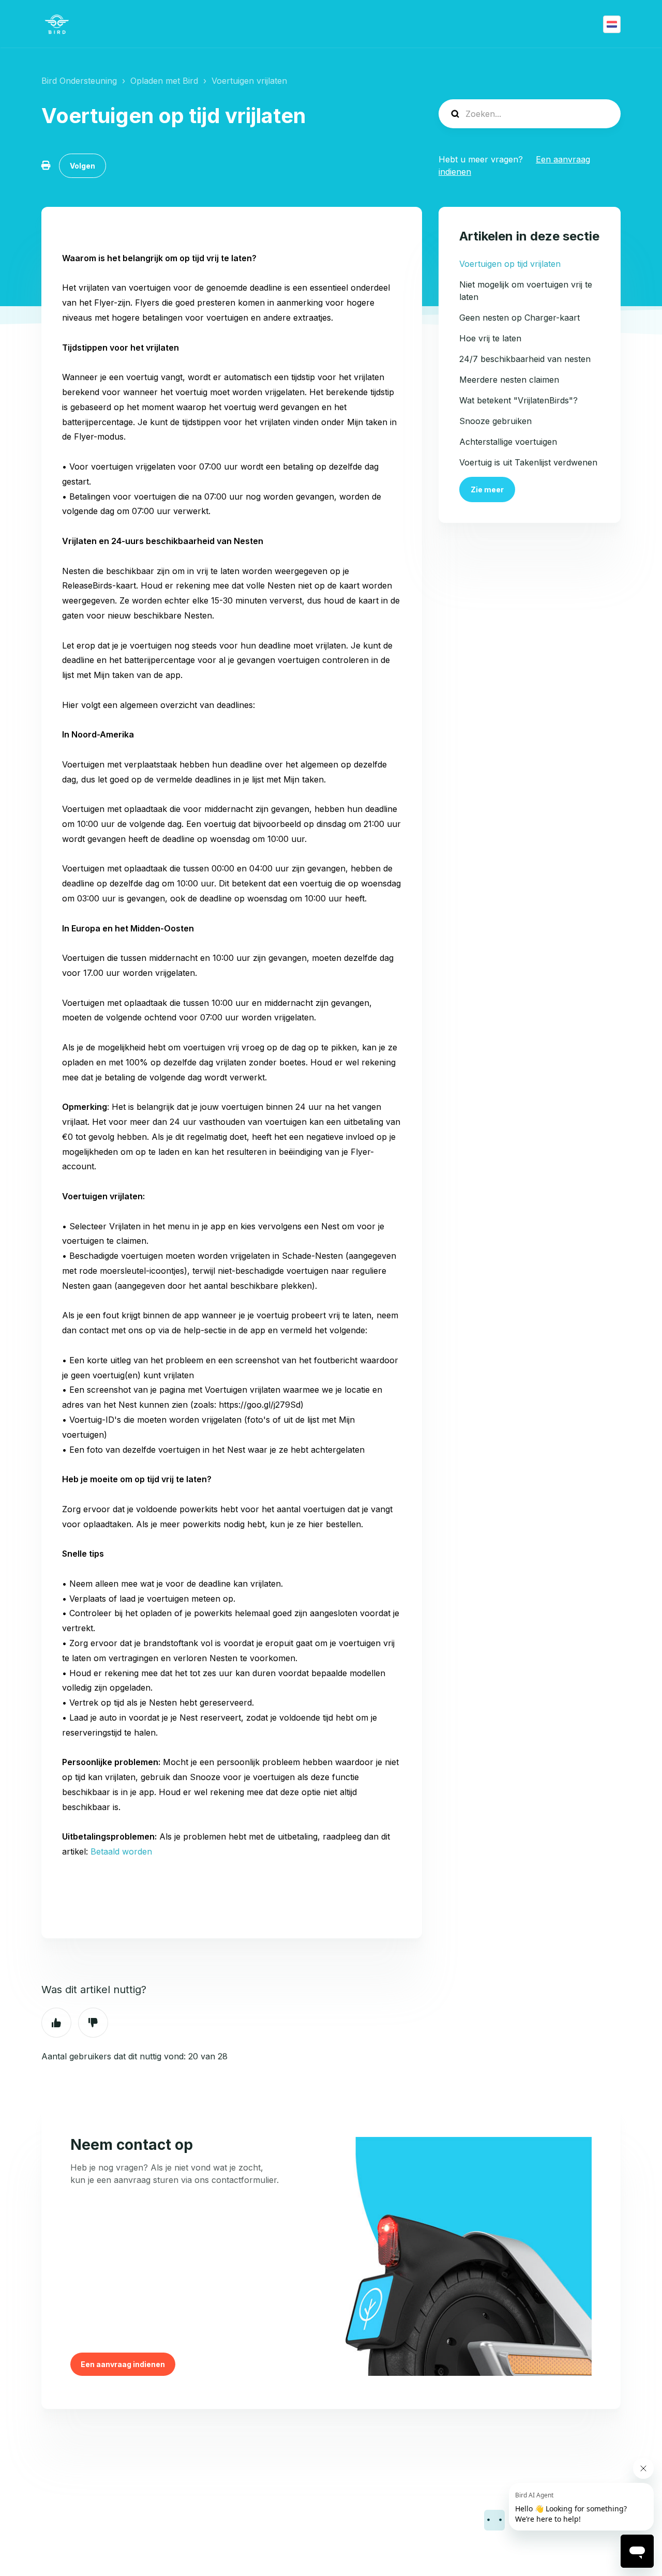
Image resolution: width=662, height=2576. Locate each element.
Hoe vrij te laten (490, 338)
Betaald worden (121, 1851)
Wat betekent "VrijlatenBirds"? (518, 400)
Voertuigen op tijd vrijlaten (510, 264)
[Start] (57, 24)
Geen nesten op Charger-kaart (520, 318)
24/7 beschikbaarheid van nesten (525, 359)
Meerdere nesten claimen (509, 380)
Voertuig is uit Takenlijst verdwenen (528, 462)
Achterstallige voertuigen (508, 442)
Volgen (82, 166)
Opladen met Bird (164, 81)
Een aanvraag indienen (123, 2364)
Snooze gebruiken (495, 421)
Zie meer (487, 489)
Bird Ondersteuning (79, 81)
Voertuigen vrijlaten (249, 81)
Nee (93, 2023)
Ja (56, 2023)
